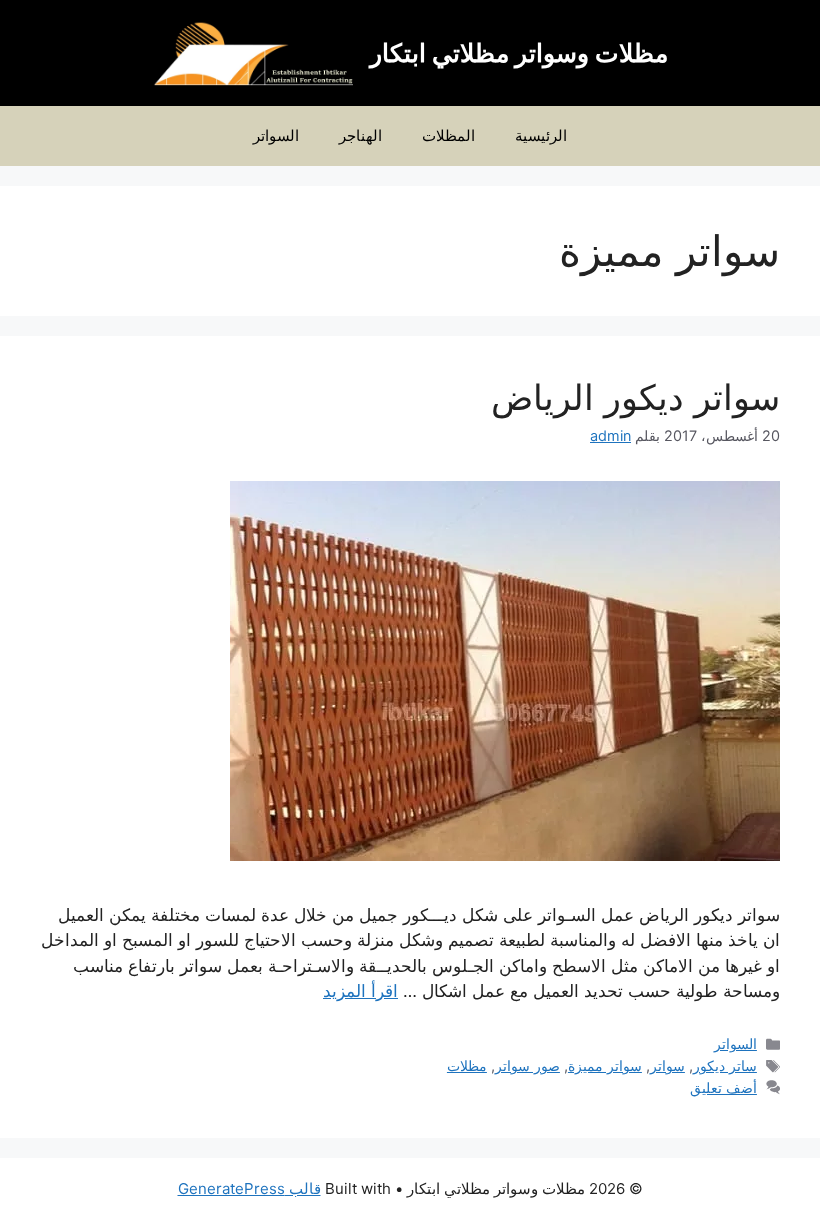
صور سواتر (527, 1065)
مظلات (467, 1065)
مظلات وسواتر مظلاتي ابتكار (519, 53)
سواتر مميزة (605, 1065)
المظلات (448, 135)
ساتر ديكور (725, 1065)
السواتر (276, 135)
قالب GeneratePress (249, 1188)
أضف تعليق (723, 1087)
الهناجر (360, 135)
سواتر (667, 1065)
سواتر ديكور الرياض (635, 397)
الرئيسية (541, 135)
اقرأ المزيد (360, 991)
